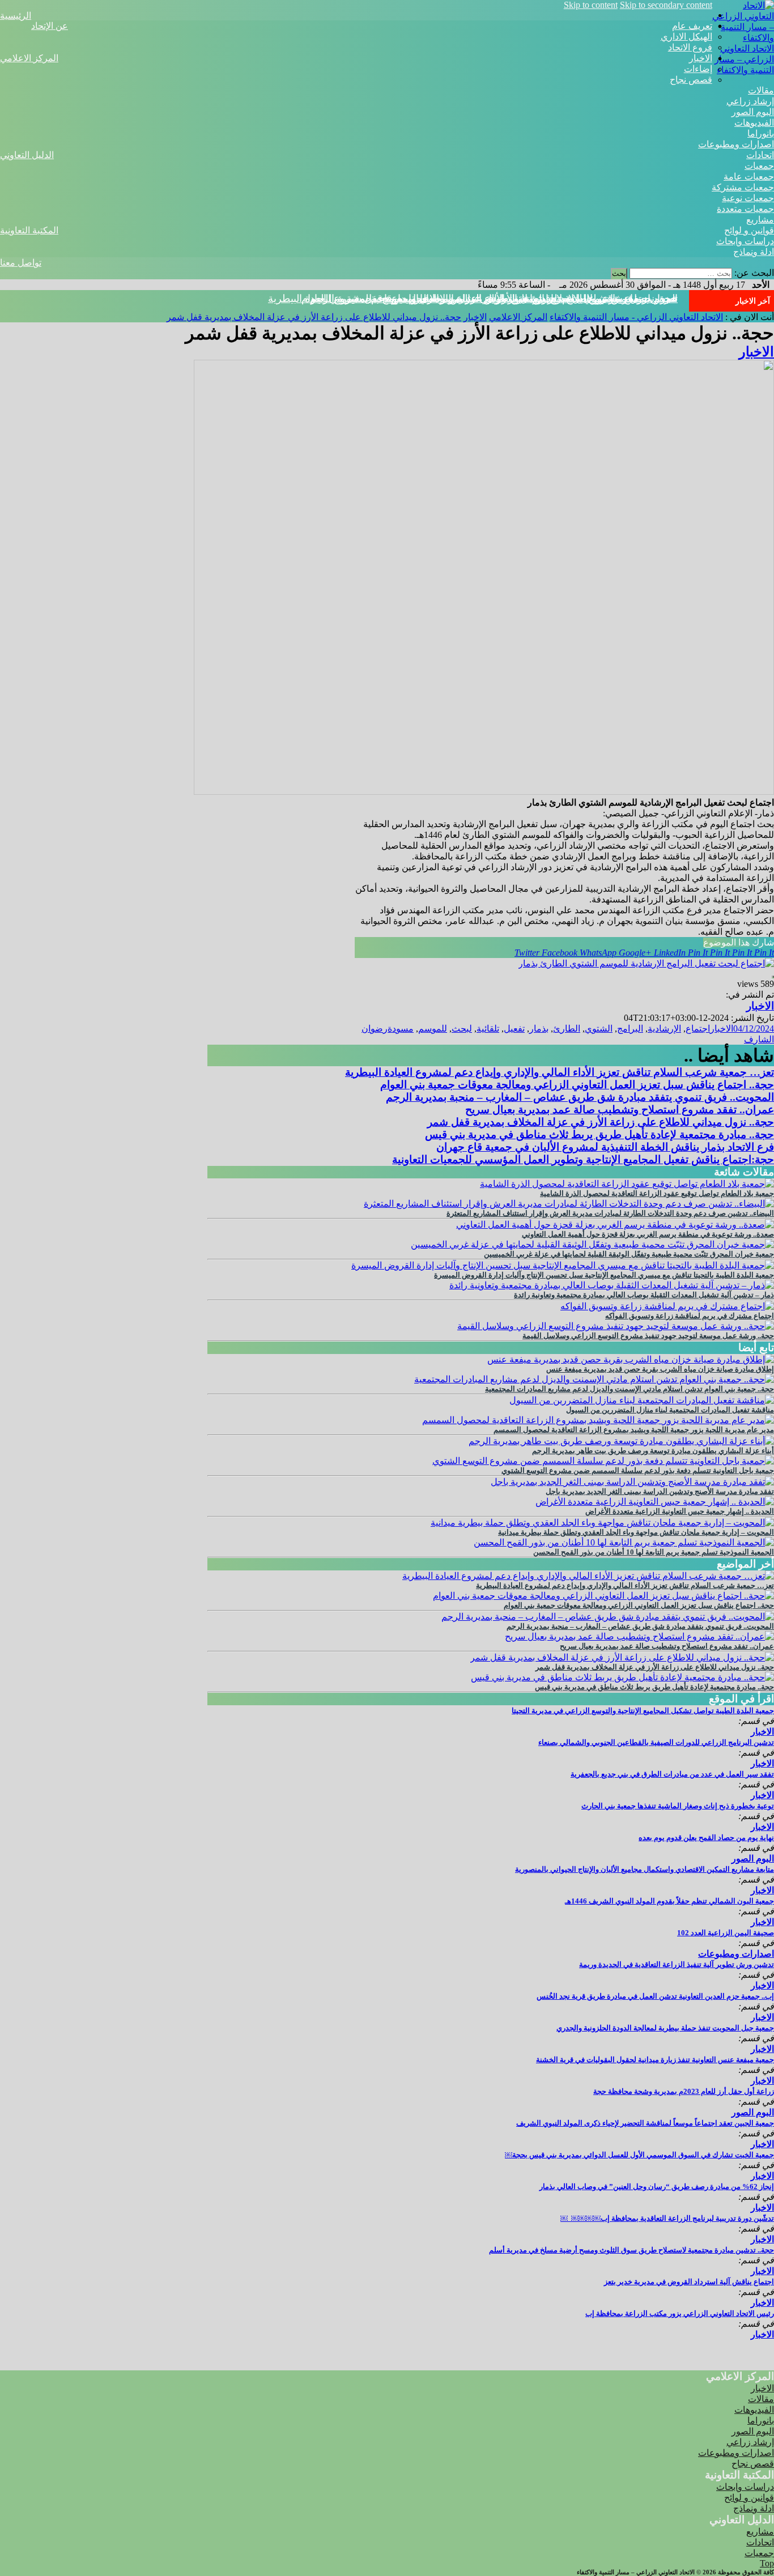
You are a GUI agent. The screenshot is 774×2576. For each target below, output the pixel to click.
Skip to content (591, 5)
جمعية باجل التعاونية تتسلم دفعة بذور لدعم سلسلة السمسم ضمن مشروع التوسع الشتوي (638, 1470)
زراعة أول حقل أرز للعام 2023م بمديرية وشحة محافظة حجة (684, 2091)
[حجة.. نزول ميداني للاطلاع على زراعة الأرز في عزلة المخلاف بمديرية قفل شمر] (622, 1657)
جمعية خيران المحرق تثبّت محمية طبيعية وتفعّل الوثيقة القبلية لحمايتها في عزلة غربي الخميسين (629, 1254)
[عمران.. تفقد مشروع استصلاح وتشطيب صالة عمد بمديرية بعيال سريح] (639, 1636)
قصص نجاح (691, 80)
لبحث (462, 1029)
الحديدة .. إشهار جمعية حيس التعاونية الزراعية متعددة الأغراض (680, 1511)
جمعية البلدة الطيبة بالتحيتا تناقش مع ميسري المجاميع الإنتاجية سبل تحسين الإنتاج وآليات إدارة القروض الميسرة (604, 1275)
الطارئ (567, 1029)
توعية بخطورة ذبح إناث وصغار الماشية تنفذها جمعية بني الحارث (678, 1806)
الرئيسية (16, 16)
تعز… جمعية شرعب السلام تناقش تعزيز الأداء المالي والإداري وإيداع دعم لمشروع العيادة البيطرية (560, 1072)
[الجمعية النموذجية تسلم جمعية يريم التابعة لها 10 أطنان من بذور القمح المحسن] (624, 1542)
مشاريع (760, 220)
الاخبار (701, 58)
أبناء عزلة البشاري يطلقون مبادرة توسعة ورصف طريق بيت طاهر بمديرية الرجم (653, 1451)
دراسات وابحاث (745, 241)
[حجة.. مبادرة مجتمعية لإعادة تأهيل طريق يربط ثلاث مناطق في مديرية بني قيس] (622, 1677)
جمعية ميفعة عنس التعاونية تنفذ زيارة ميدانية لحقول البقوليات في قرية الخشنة (655, 2060)
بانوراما (761, 133)
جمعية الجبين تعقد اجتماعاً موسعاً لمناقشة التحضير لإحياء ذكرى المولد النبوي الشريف (645, 2123)
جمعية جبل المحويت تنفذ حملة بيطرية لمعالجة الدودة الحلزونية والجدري (665, 2028)
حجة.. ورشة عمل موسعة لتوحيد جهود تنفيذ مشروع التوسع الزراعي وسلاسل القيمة (648, 1336)
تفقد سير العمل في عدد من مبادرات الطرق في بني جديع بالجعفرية (672, 1774)
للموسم (433, 1029)
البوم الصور (753, 112)
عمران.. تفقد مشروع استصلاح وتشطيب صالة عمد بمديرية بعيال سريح (620, 1110)
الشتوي (599, 1029)
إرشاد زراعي (750, 101)
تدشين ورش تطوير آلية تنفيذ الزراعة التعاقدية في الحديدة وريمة (677, 1964)
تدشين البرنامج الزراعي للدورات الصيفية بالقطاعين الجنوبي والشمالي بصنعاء (656, 1742)
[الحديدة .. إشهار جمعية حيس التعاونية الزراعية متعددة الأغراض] (655, 1502)
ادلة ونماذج (754, 252)
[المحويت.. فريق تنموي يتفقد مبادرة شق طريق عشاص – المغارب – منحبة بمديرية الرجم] (608, 1617)
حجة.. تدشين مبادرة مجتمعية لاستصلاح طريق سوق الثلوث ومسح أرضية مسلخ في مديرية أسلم (631, 2250)
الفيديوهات (754, 123)
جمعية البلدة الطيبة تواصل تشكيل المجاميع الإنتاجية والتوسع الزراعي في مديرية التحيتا (643, 1711)
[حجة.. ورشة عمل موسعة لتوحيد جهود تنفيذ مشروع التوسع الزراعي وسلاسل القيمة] (616, 1326)
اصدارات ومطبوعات (736, 144)
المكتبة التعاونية (29, 230)
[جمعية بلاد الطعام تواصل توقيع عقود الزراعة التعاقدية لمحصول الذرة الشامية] (627, 1184)
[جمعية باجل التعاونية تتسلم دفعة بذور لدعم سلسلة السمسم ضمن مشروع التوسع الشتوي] (603, 1461)
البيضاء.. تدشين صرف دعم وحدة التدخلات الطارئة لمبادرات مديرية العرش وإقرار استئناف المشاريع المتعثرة (610, 1213)
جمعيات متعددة (745, 209)
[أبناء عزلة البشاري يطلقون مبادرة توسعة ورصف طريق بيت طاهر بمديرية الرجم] (621, 1441)
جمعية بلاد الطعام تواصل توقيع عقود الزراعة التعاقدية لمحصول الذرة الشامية (657, 1193)
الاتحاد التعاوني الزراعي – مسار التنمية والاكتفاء (744, 59)
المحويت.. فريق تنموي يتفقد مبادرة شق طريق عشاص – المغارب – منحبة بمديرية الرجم (580, 1097)
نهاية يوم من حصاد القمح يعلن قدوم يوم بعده (706, 1838)
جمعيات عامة (749, 176)
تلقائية (488, 1029)
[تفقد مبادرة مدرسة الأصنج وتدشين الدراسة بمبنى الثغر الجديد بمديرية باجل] (632, 1482)
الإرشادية (664, 1029)
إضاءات (698, 69)
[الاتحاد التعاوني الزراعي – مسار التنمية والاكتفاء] (743, 38)
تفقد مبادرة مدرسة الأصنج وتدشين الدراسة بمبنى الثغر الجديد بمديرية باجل (660, 1491)
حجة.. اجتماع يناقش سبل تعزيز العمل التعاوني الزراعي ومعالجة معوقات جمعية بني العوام (577, 1085)
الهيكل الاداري (686, 37)
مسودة (401, 1029)
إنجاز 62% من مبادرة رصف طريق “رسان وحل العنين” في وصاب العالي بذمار (657, 2187)
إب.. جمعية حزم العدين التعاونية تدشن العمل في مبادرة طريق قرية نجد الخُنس (655, 1996)
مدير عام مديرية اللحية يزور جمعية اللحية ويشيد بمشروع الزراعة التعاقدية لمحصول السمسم (634, 1430)
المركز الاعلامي (29, 58)
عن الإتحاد (50, 26)
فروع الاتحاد (690, 47)
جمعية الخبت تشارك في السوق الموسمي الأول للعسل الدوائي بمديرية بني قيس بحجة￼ (639, 2155)
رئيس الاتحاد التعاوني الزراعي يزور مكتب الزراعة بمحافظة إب (680, 2313)
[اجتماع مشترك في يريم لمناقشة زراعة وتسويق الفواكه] (667, 1306)
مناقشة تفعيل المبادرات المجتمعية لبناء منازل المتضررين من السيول (670, 1410)
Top (767, 2563)
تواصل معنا (21, 263)
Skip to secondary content (666, 5)
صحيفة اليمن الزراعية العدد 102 (726, 1933)
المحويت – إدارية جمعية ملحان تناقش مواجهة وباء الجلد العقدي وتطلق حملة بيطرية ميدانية (636, 1532)
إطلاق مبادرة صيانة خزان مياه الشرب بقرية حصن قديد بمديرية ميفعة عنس (660, 1369)
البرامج (630, 1029)
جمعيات (759, 166)
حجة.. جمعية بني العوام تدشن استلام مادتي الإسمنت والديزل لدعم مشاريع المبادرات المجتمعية (630, 1389)
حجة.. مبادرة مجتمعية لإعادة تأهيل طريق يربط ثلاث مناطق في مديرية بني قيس (599, 1134)
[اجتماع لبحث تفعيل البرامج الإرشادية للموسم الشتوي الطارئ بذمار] (646, 963)
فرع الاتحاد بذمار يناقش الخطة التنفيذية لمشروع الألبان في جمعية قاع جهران (605, 1147)
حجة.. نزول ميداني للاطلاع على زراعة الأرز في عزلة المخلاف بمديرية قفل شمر (510, 299)
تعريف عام (692, 26)
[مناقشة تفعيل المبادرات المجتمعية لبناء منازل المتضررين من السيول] (642, 1400)
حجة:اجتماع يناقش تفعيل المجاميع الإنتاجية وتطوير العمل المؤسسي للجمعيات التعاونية (583, 1159)
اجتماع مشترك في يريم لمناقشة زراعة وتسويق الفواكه (690, 1316)
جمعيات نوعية (748, 198)
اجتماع (698, 1029)
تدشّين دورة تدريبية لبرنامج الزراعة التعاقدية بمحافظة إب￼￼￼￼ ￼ (667, 2218)
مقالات (761, 90)
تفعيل (514, 1029)
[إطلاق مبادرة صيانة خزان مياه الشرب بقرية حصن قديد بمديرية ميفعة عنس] (631, 1359)
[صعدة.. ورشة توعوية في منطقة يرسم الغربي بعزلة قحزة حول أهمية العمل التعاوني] (615, 1225)
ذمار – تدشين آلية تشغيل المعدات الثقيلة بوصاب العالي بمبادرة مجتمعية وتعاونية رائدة (644, 1295)
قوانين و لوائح (749, 230)
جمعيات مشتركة (743, 187)
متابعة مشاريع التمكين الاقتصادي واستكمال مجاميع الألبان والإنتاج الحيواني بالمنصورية (645, 1869)
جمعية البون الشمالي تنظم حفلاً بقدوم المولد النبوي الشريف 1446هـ (669, 1901)
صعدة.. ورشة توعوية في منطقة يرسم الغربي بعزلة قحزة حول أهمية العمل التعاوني (648, 1234)
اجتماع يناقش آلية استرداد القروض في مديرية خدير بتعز (689, 2282)
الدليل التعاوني (27, 155)
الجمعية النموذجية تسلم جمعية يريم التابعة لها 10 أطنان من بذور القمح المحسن (654, 1552)
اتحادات (760, 155)
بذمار (539, 1029)
